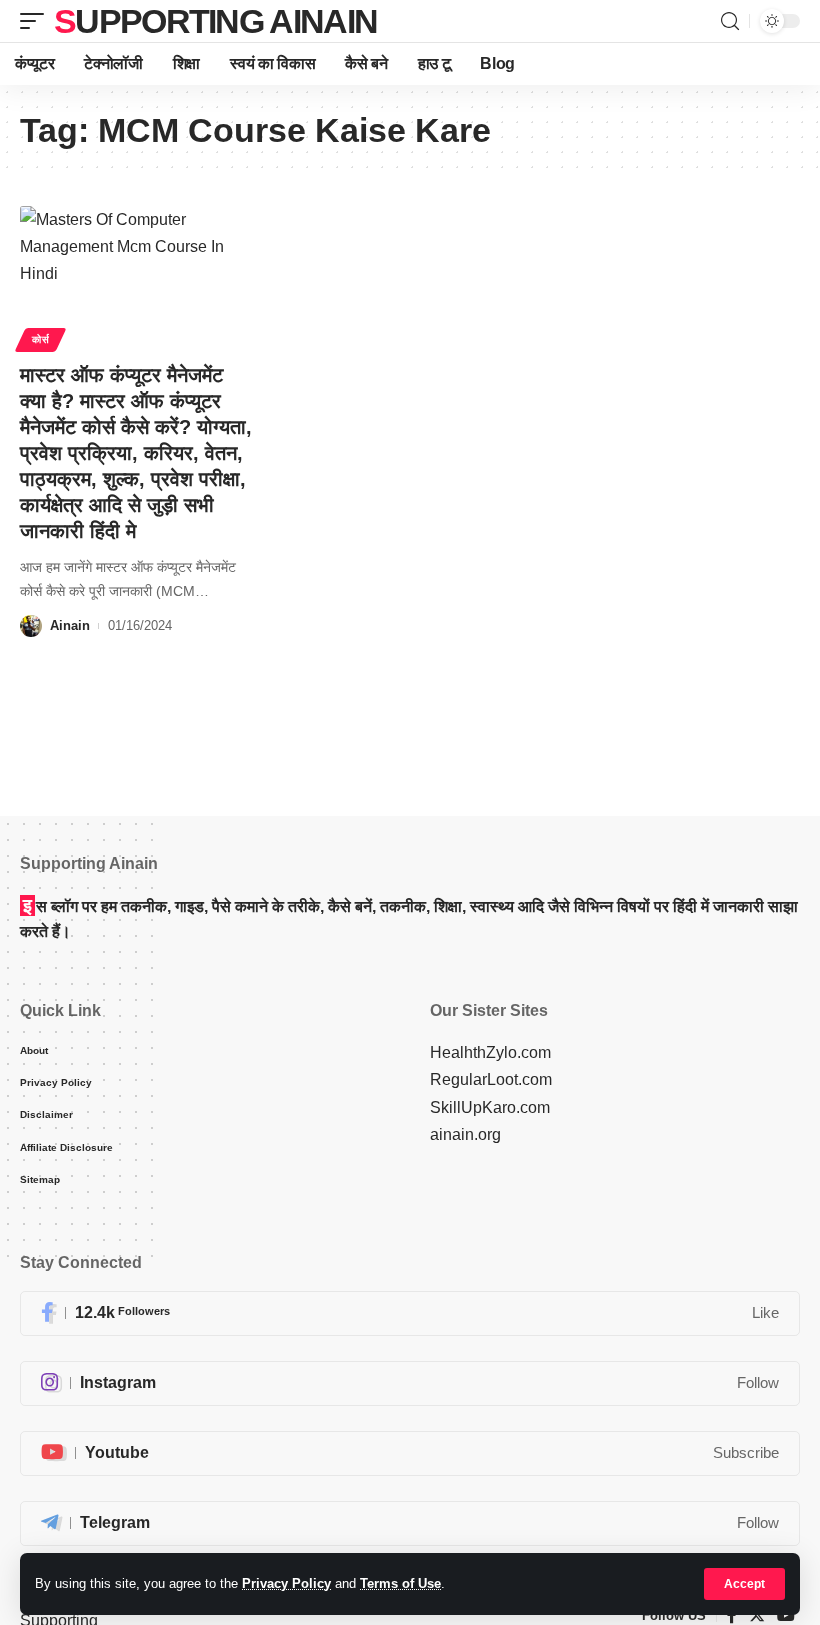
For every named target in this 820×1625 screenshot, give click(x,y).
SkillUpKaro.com (490, 1107)
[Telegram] (410, 1523)
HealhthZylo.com (490, 1052)
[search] (730, 21)
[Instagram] (410, 1383)
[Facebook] (410, 1313)
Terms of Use (400, 1583)
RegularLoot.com (491, 1079)
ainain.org (465, 1134)
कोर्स (40, 339)
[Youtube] (410, 1453)
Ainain (70, 625)
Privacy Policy (286, 1583)
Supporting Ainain (215, 21)
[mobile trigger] (37, 21)
